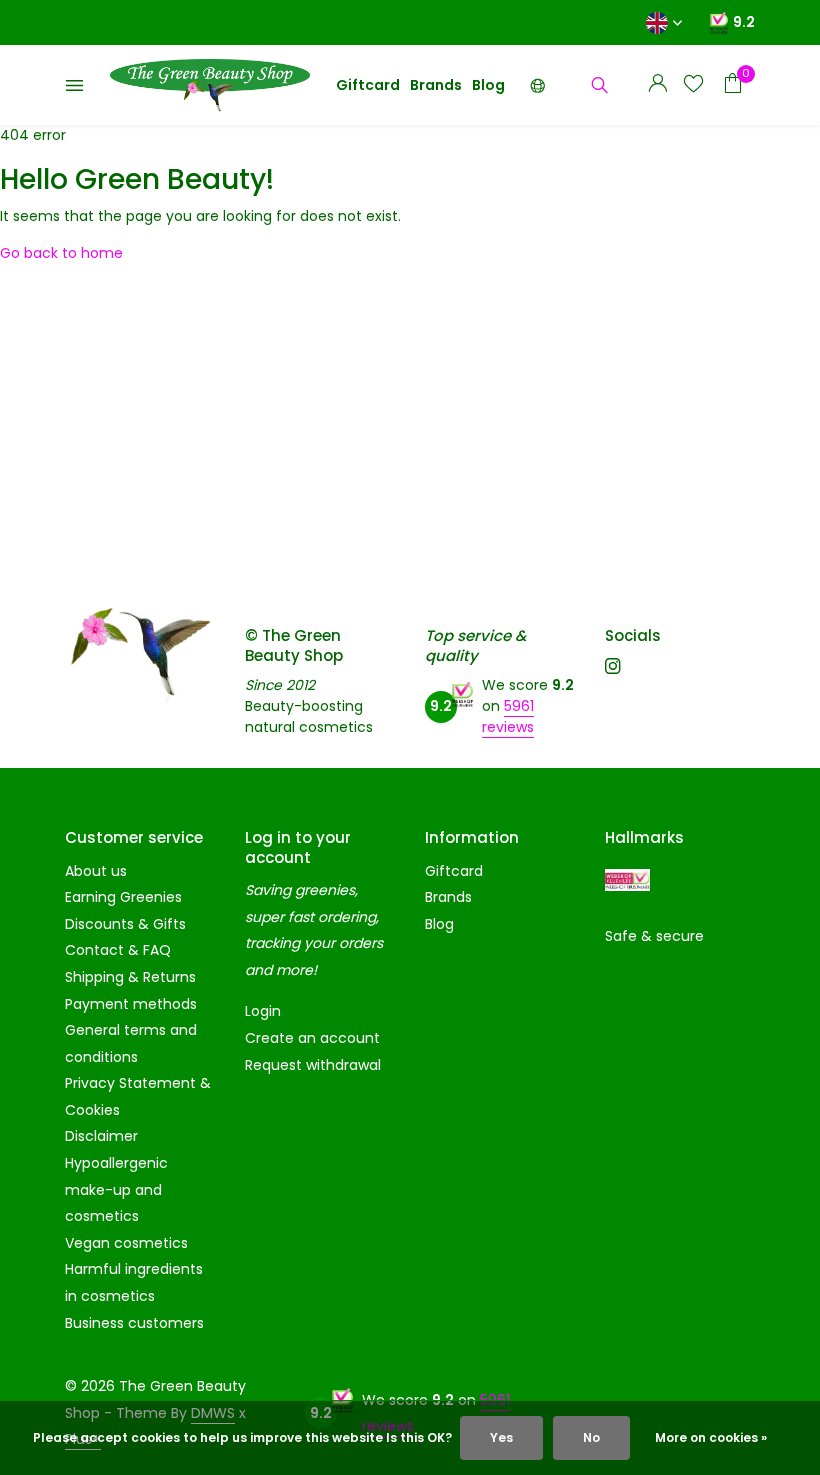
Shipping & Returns (130, 977)
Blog (488, 85)
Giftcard (368, 85)
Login (263, 1011)
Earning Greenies (123, 897)
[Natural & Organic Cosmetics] (210, 85)
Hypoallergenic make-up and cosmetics (116, 1189)
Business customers (134, 1323)
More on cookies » (711, 1437)
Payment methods (131, 1004)
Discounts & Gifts (125, 924)
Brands (436, 85)
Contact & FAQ (118, 950)
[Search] (599, 85)
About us (96, 871)
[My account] (657, 85)
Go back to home (61, 253)
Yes (501, 1437)
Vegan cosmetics (126, 1243)
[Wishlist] (693, 85)
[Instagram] (613, 668)
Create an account (312, 1038)
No (591, 1437)
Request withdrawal (313, 1065)
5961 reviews (508, 716)
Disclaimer (101, 1136)
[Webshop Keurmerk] (627, 880)
